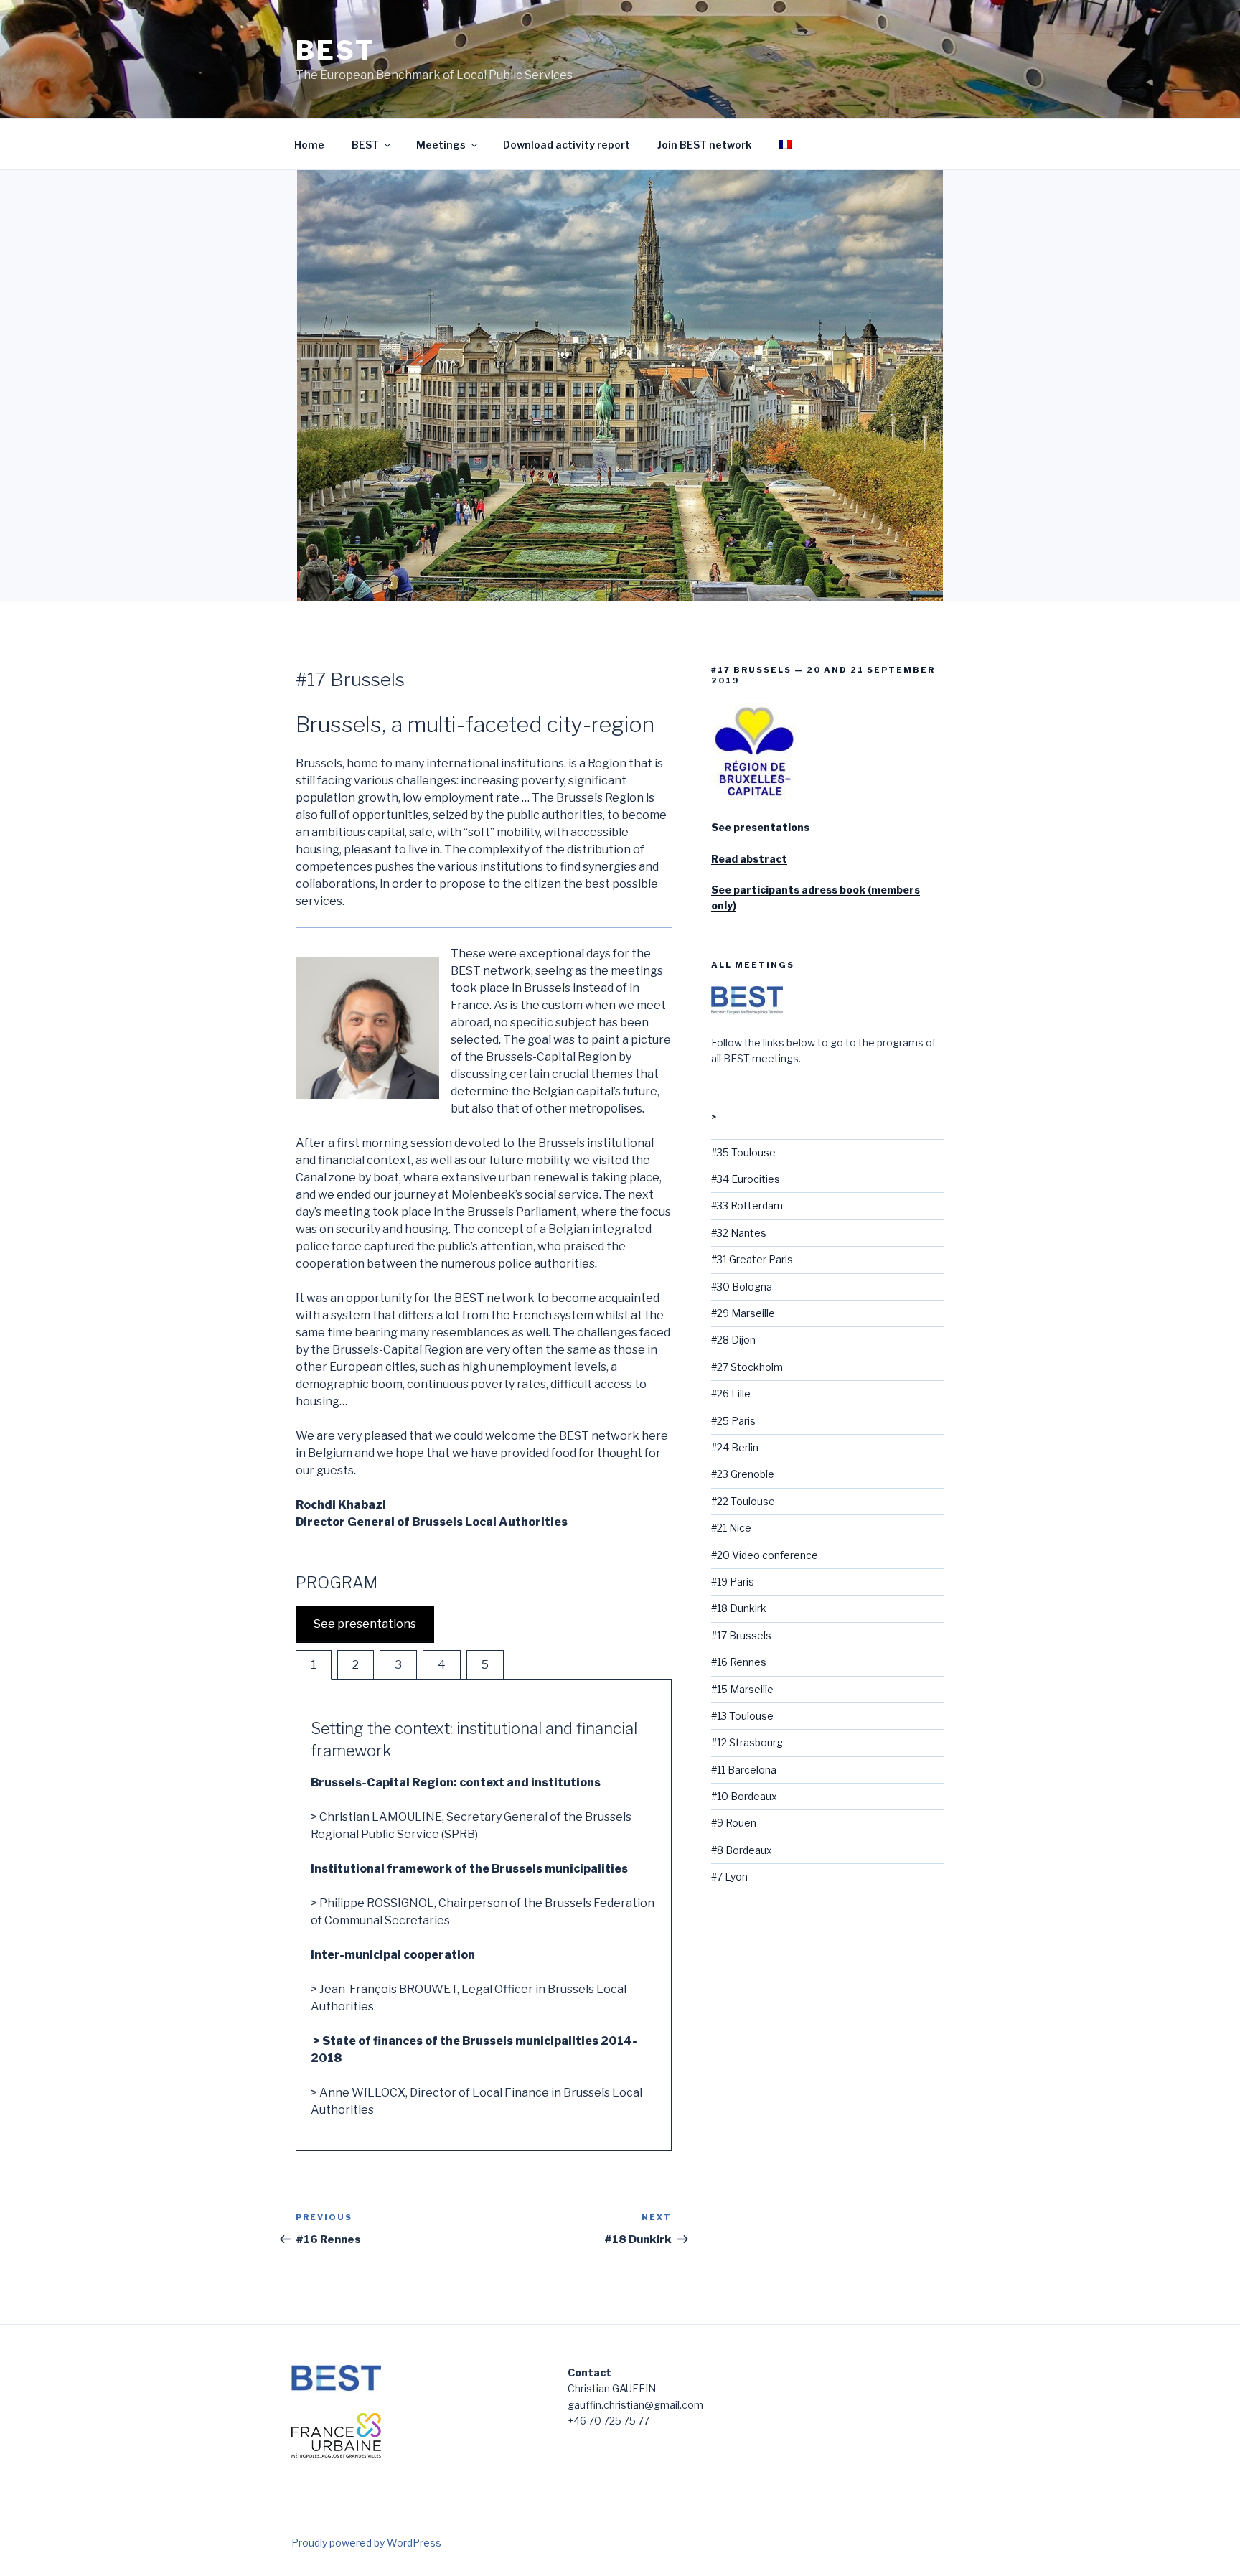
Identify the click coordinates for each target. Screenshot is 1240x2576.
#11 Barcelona (744, 1770)
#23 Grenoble (743, 1474)
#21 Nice (731, 1528)
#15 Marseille (742, 1689)
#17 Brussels (741, 1635)
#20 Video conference (765, 1555)
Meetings (441, 145)
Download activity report (567, 145)
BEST (335, 50)
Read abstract (749, 859)
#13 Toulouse (742, 1716)
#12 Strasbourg (747, 1742)
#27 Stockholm (747, 1367)
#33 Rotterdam (747, 1205)
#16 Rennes (739, 1662)
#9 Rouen (734, 1823)
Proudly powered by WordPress (366, 2543)
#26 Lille (731, 1394)
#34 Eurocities (746, 1179)
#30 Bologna (742, 1287)
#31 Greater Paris (752, 1259)
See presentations (365, 1624)
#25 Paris (733, 1421)
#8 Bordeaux (742, 1850)
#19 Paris (733, 1582)
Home (309, 145)
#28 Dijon (733, 1340)
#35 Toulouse (743, 1152)
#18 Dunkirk (739, 1608)
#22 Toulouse (743, 1501)
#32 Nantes (739, 1233)
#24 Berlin (735, 1447)
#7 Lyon (729, 1877)
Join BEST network (704, 145)
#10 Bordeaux (744, 1796)
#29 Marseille (743, 1313)
